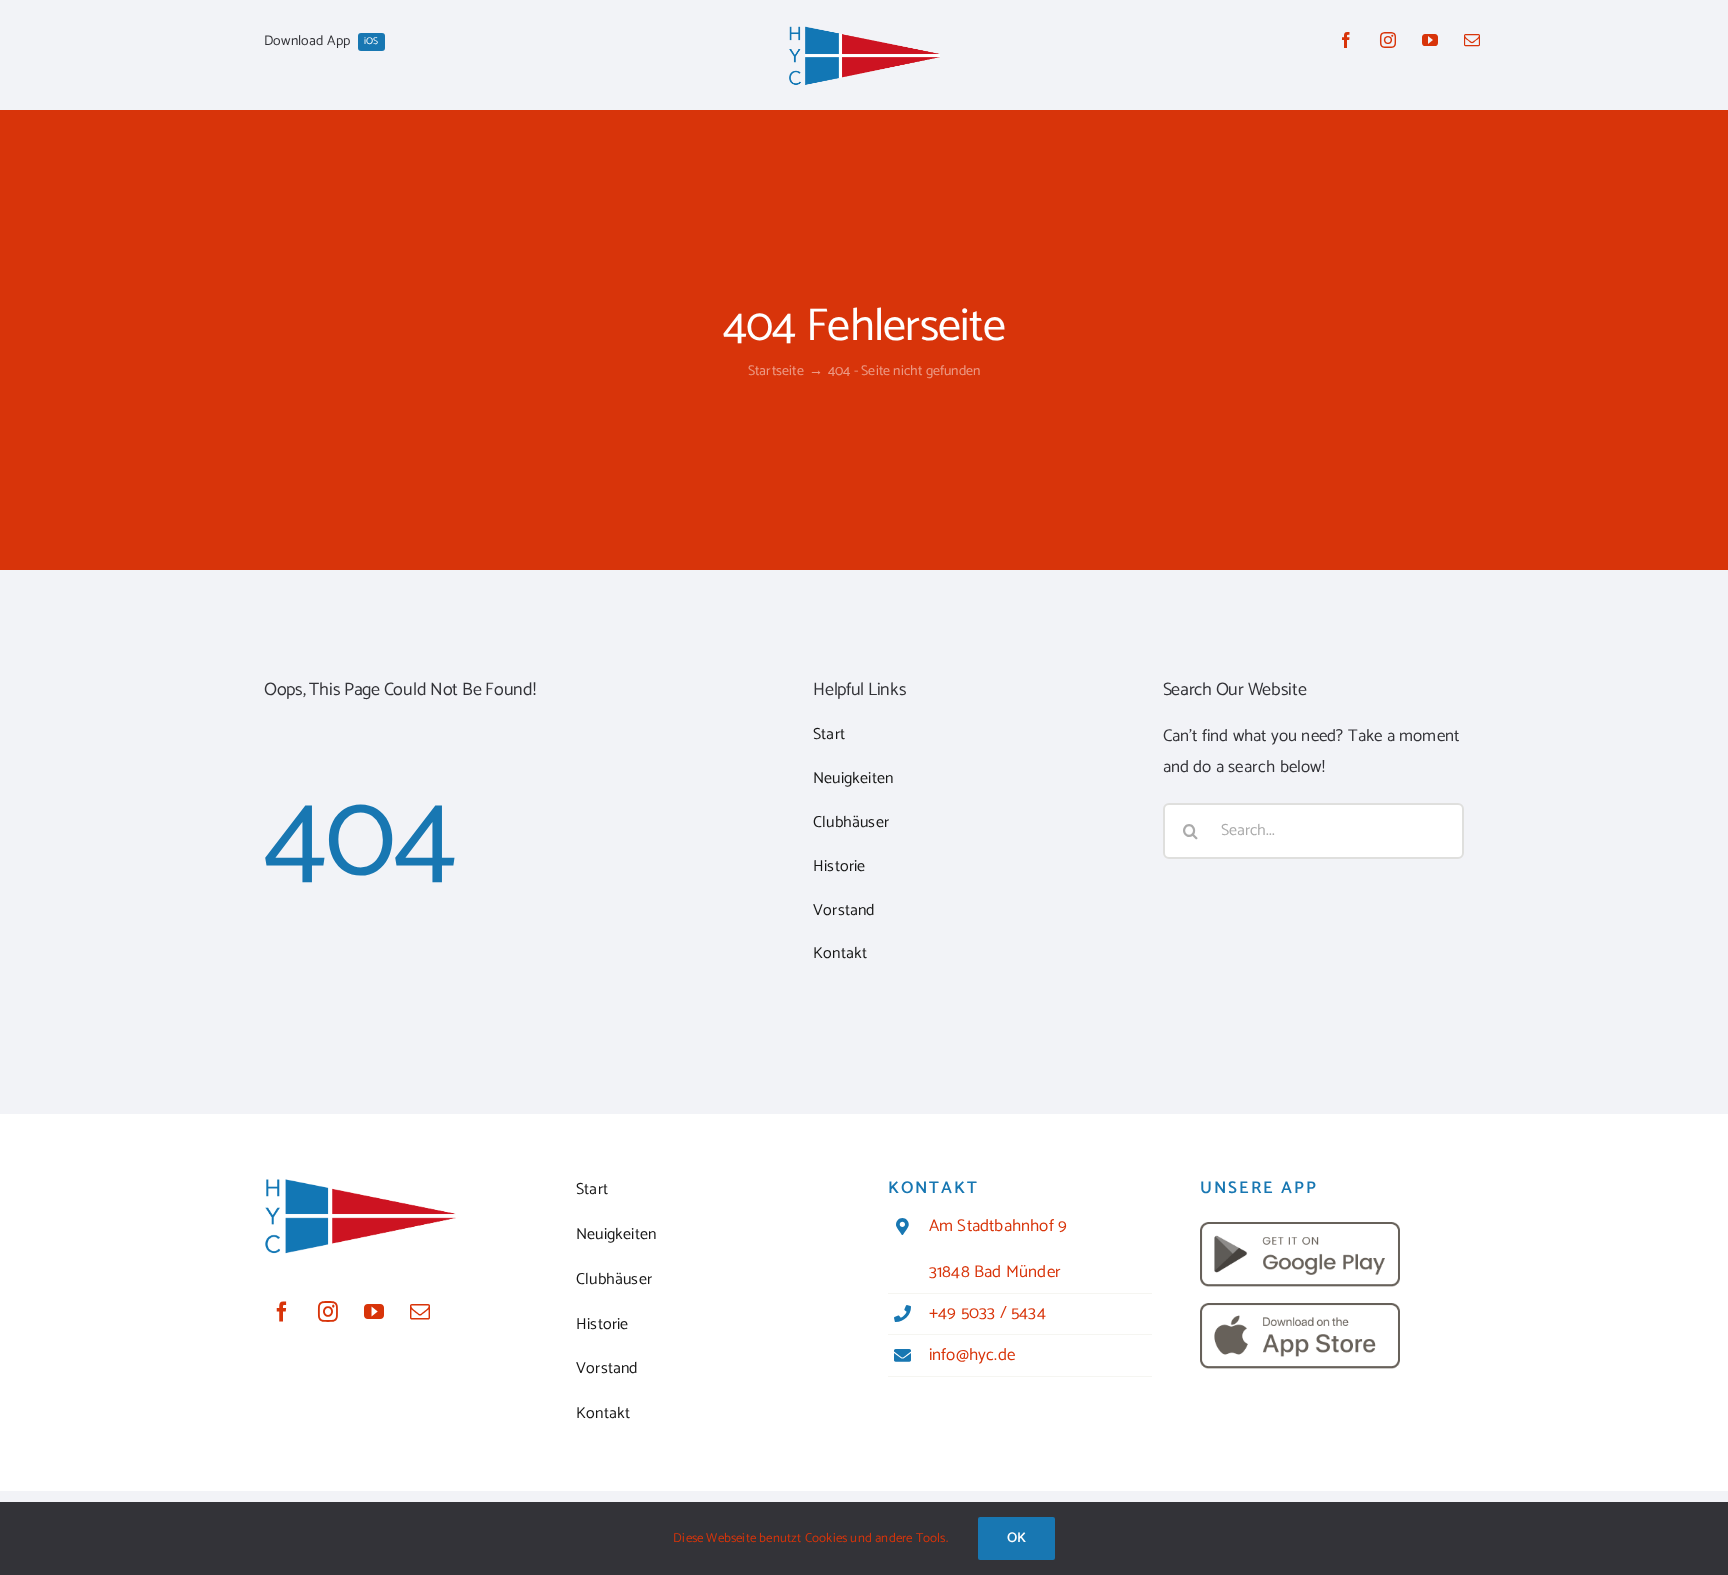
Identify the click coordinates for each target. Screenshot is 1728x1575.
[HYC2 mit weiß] (864, 32)
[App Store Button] (1300, 1311)
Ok (1016, 1538)
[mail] (1472, 40)
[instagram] (1388, 40)
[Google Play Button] (1300, 1230)
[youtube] (1430, 40)
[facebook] (1346, 40)
